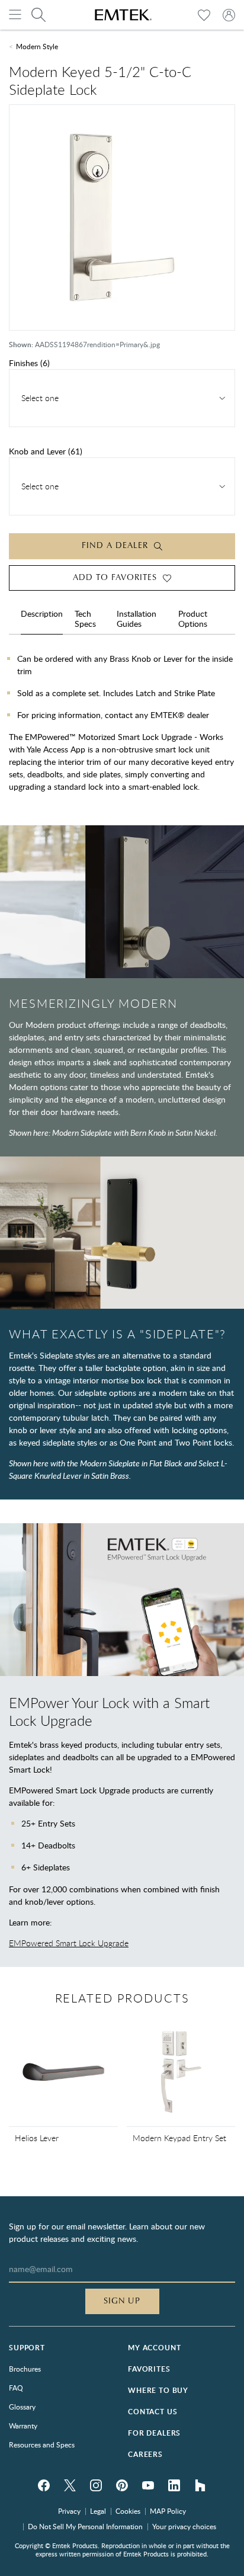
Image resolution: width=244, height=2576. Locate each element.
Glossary (22, 2407)
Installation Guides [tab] (137, 619)
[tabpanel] (122, 727)
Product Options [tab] (193, 619)
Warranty (23, 2426)
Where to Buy (158, 2390)
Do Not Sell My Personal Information (85, 2526)
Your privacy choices (184, 2526)
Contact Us (152, 2412)
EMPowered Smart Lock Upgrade (69, 1943)
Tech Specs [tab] (85, 619)
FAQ (16, 2388)
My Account (154, 2348)
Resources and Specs (42, 2444)
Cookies (128, 2511)
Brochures (25, 2369)
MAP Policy (168, 2511)
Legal (98, 2511)
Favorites (149, 2369)
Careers (145, 2454)
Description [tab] (42, 614)
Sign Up (122, 2301)
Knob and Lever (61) (46, 451)
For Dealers (154, 2433)
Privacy (69, 2511)
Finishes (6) (29, 363)
